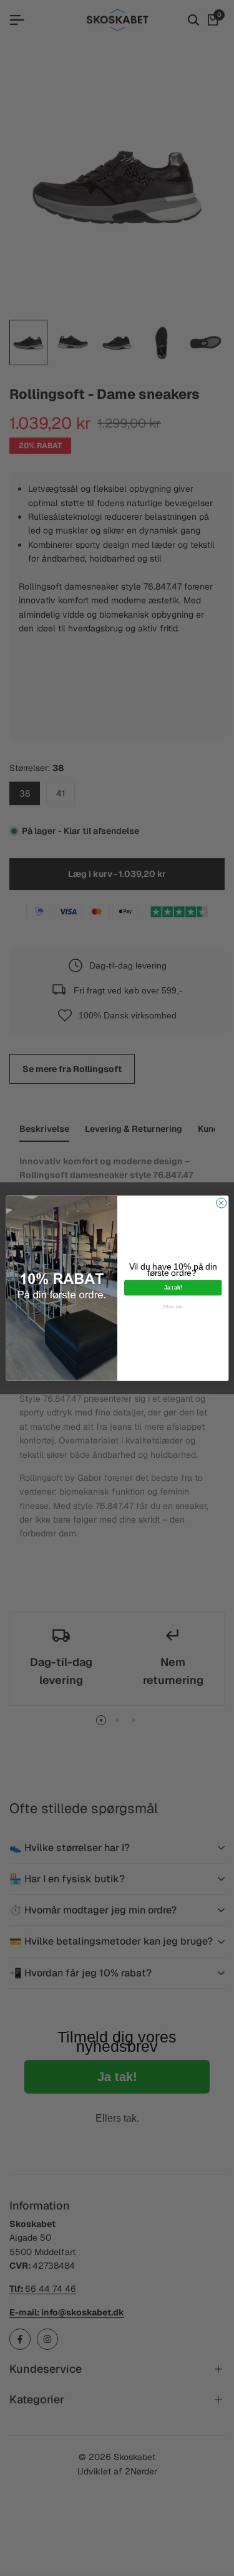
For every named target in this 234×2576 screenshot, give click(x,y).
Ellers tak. (173, 1306)
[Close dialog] (221, 1203)
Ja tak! (173, 1288)
